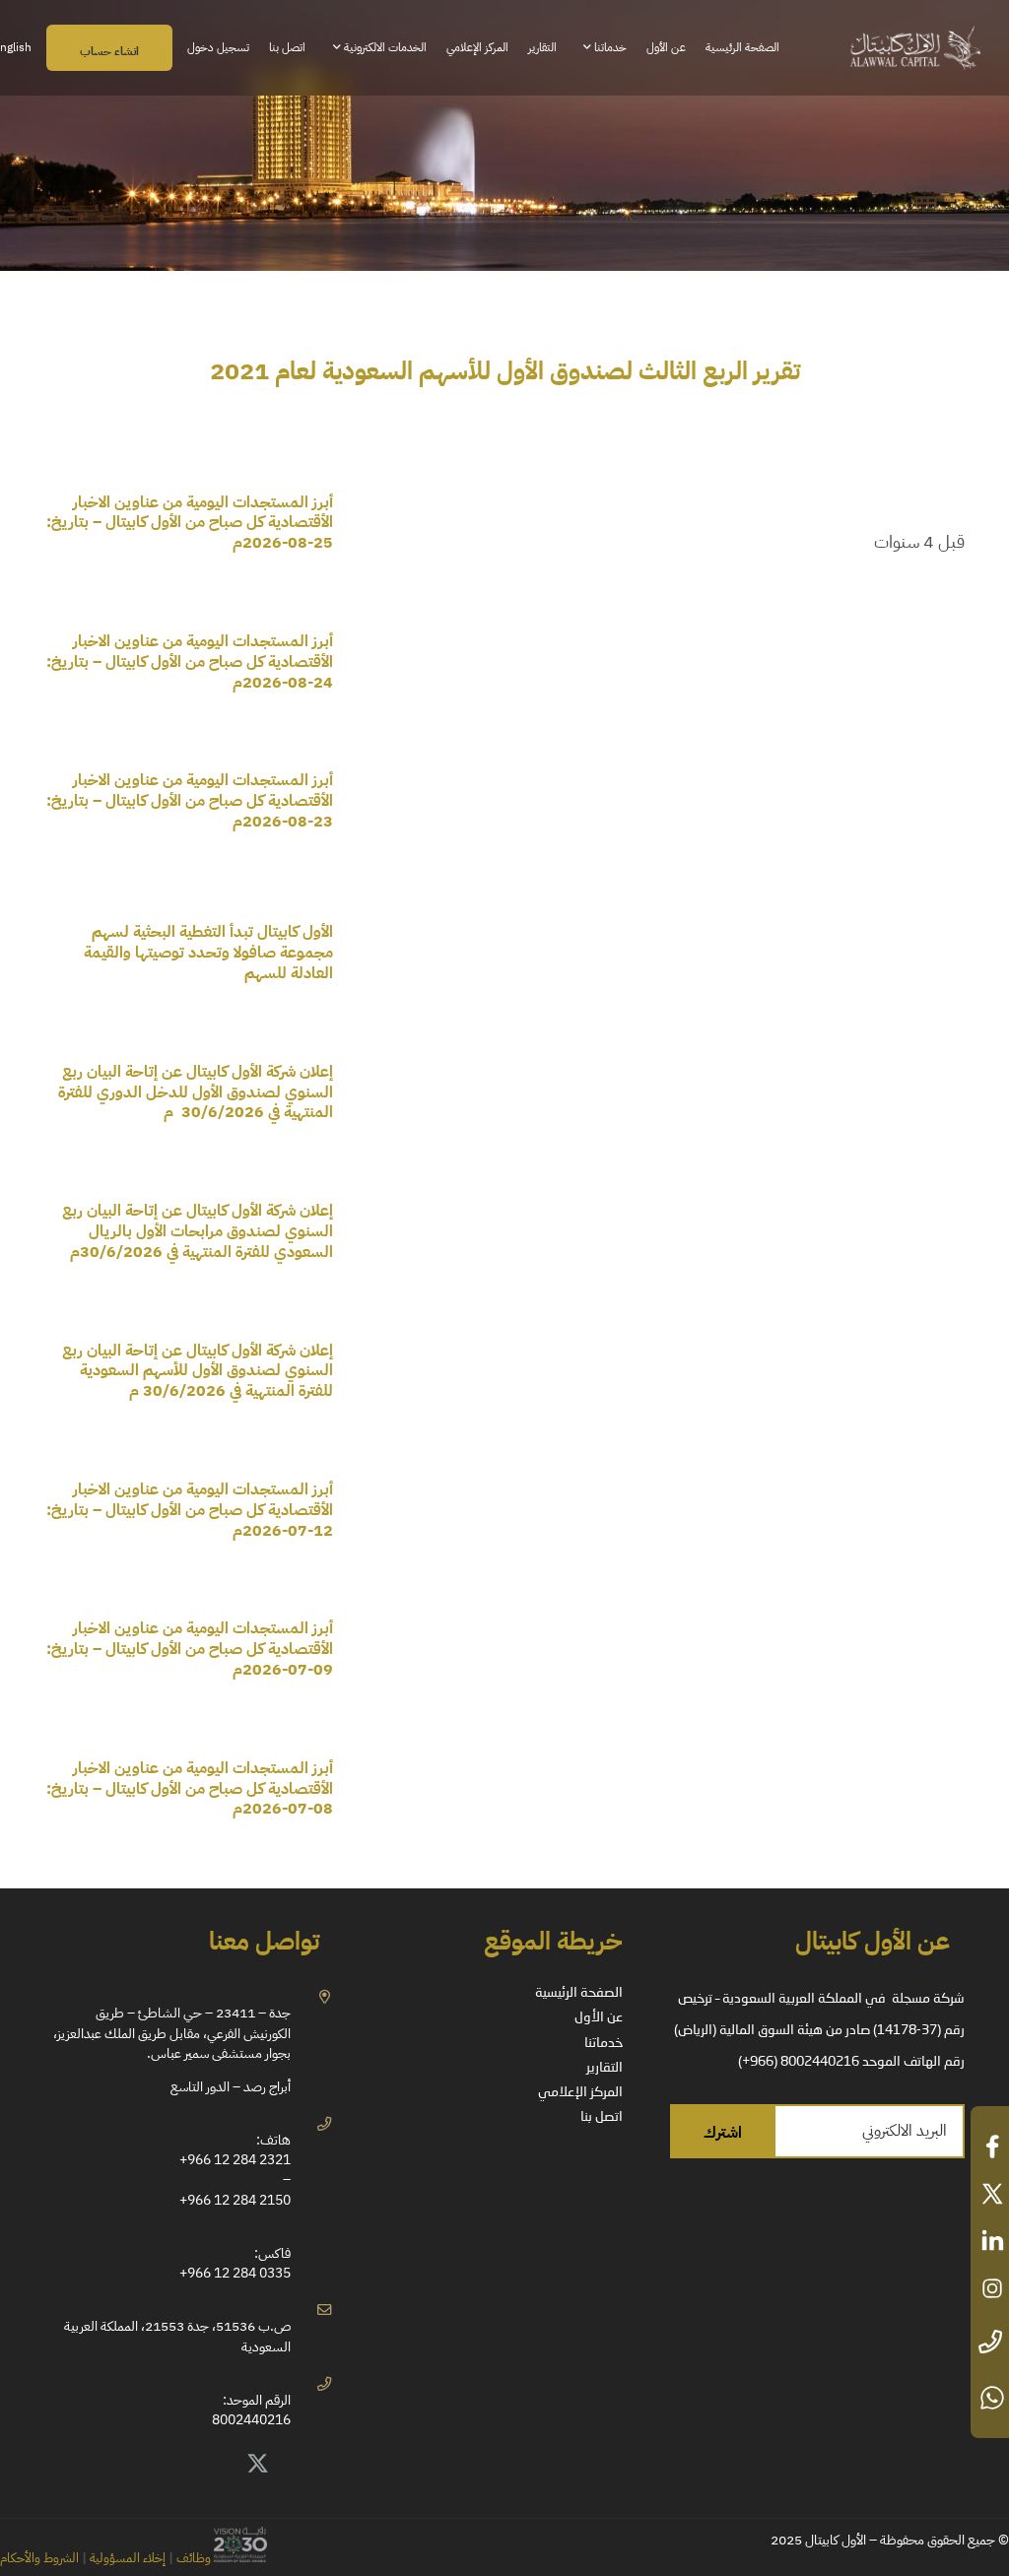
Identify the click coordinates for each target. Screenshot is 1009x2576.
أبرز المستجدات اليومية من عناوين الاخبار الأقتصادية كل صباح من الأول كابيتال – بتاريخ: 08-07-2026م (190, 1789)
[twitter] (990, 2194)
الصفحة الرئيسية (579, 1993)
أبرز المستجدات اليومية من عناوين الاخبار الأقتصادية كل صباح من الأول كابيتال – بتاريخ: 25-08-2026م (190, 523)
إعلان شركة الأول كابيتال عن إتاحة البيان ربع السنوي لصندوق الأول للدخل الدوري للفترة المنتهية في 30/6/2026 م (196, 1092)
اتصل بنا (602, 2117)
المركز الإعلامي (580, 2092)
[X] (258, 2465)
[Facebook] (169, 2465)
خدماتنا (604, 2043)
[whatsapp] (990, 2398)
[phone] (990, 2343)
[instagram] (990, 2288)
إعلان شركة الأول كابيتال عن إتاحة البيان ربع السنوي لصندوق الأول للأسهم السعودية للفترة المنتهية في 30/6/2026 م (198, 1371)
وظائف (194, 2558)
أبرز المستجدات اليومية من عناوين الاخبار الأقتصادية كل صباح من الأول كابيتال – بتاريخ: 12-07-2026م (190, 1510)
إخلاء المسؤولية (126, 2558)
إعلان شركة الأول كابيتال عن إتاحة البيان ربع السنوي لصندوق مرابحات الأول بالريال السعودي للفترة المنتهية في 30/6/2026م (198, 1231)
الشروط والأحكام (39, 2558)
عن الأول (599, 2017)
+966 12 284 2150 (235, 2200)
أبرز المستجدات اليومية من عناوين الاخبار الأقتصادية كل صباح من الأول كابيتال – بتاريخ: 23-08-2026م (190, 801)
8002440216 (251, 2419)
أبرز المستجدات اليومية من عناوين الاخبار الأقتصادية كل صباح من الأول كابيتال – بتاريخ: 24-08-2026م (190, 662)
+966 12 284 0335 (235, 2273)
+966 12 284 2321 (235, 2159)
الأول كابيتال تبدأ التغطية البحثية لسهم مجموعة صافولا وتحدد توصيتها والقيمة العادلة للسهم (208, 953)
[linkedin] (990, 2241)
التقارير (605, 2068)
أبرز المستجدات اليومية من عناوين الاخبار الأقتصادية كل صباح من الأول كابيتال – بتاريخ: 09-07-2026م (190, 1649)
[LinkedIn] (214, 2465)
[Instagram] (126, 2465)
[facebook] (990, 2147)
